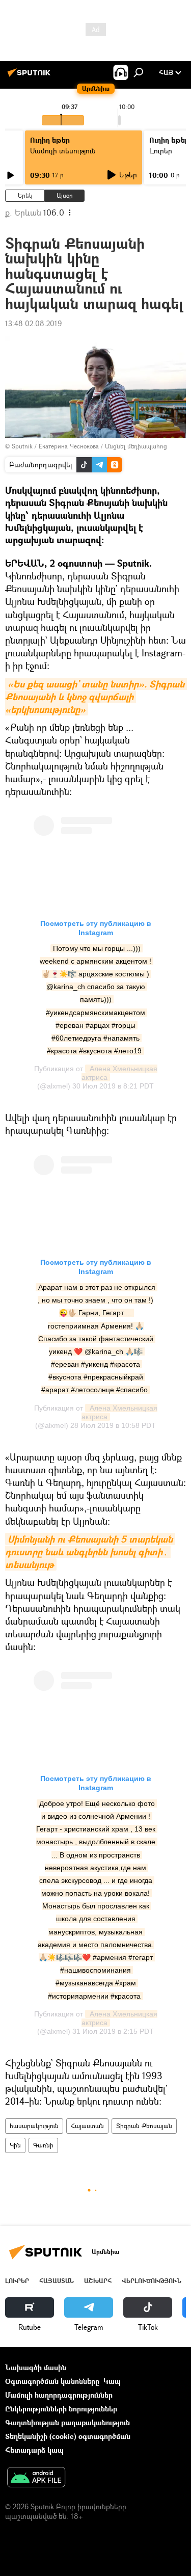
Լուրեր (17, 2281)
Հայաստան (87, 2126)
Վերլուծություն (152, 2281)
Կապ (112, 2381)
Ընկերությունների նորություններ (61, 2409)
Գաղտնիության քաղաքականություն (67, 2422)
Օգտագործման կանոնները (52, 2381)
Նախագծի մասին (36, 2367)
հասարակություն (34, 2126)
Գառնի (43, 2145)
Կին (15, 2145)
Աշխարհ (98, 2281)
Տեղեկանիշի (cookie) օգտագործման (68, 2436)
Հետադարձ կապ (34, 2450)
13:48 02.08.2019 (33, 323)
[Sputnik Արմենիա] (31, 76)
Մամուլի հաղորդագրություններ (59, 2395)
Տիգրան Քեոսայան (144, 2126)
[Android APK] (36, 2478)
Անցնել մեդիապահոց (136, 446)
